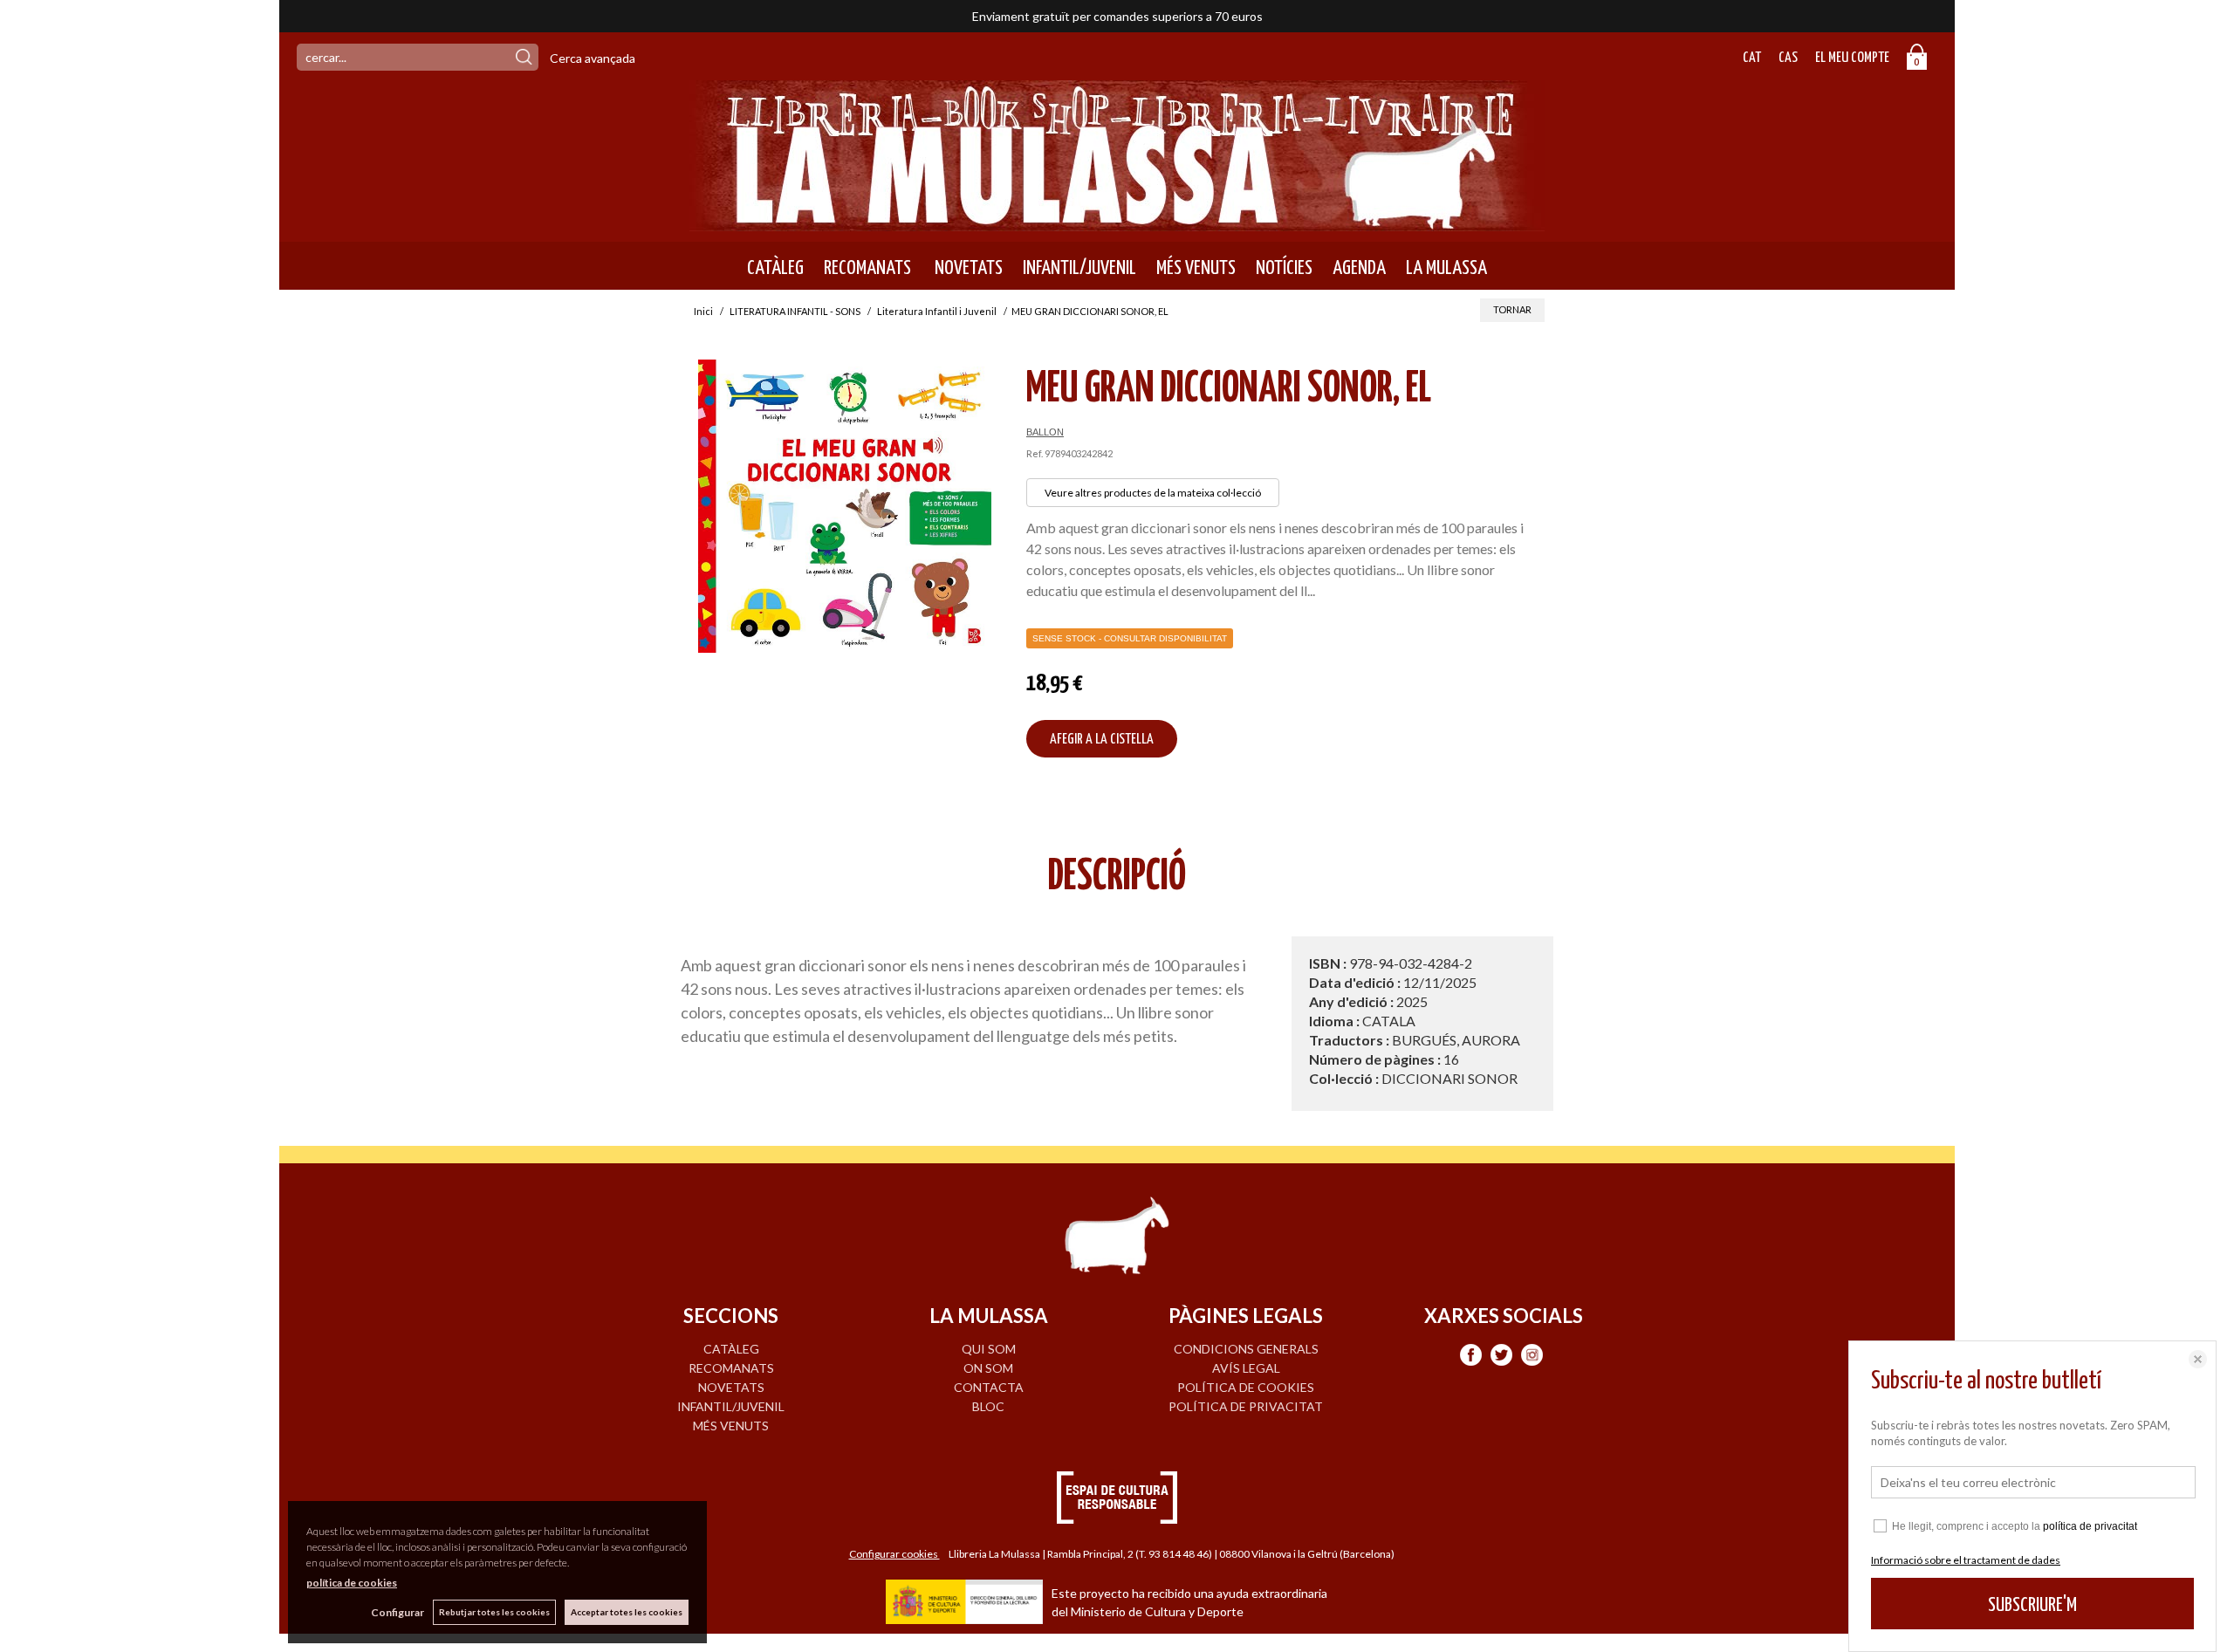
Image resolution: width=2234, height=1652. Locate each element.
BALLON (1045, 432)
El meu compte (1852, 58)
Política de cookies (1246, 1387)
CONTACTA (989, 1387)
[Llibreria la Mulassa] (1117, 220)
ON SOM (988, 1368)
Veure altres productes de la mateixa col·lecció (1153, 493)
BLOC (988, 1406)
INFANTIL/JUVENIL (1079, 268)
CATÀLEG (775, 268)
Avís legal (1246, 1368)
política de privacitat (2090, 1526)
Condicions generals (1246, 1349)
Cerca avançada (593, 58)
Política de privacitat (1246, 1406)
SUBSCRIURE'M (2032, 1605)
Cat (1752, 58)
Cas (1788, 58)
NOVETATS (967, 268)
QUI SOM (989, 1349)
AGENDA (1359, 268)
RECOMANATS (867, 268)
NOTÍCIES (1284, 268)
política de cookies (352, 1583)
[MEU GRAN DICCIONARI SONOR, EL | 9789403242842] (845, 506)
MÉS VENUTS (1196, 268)
